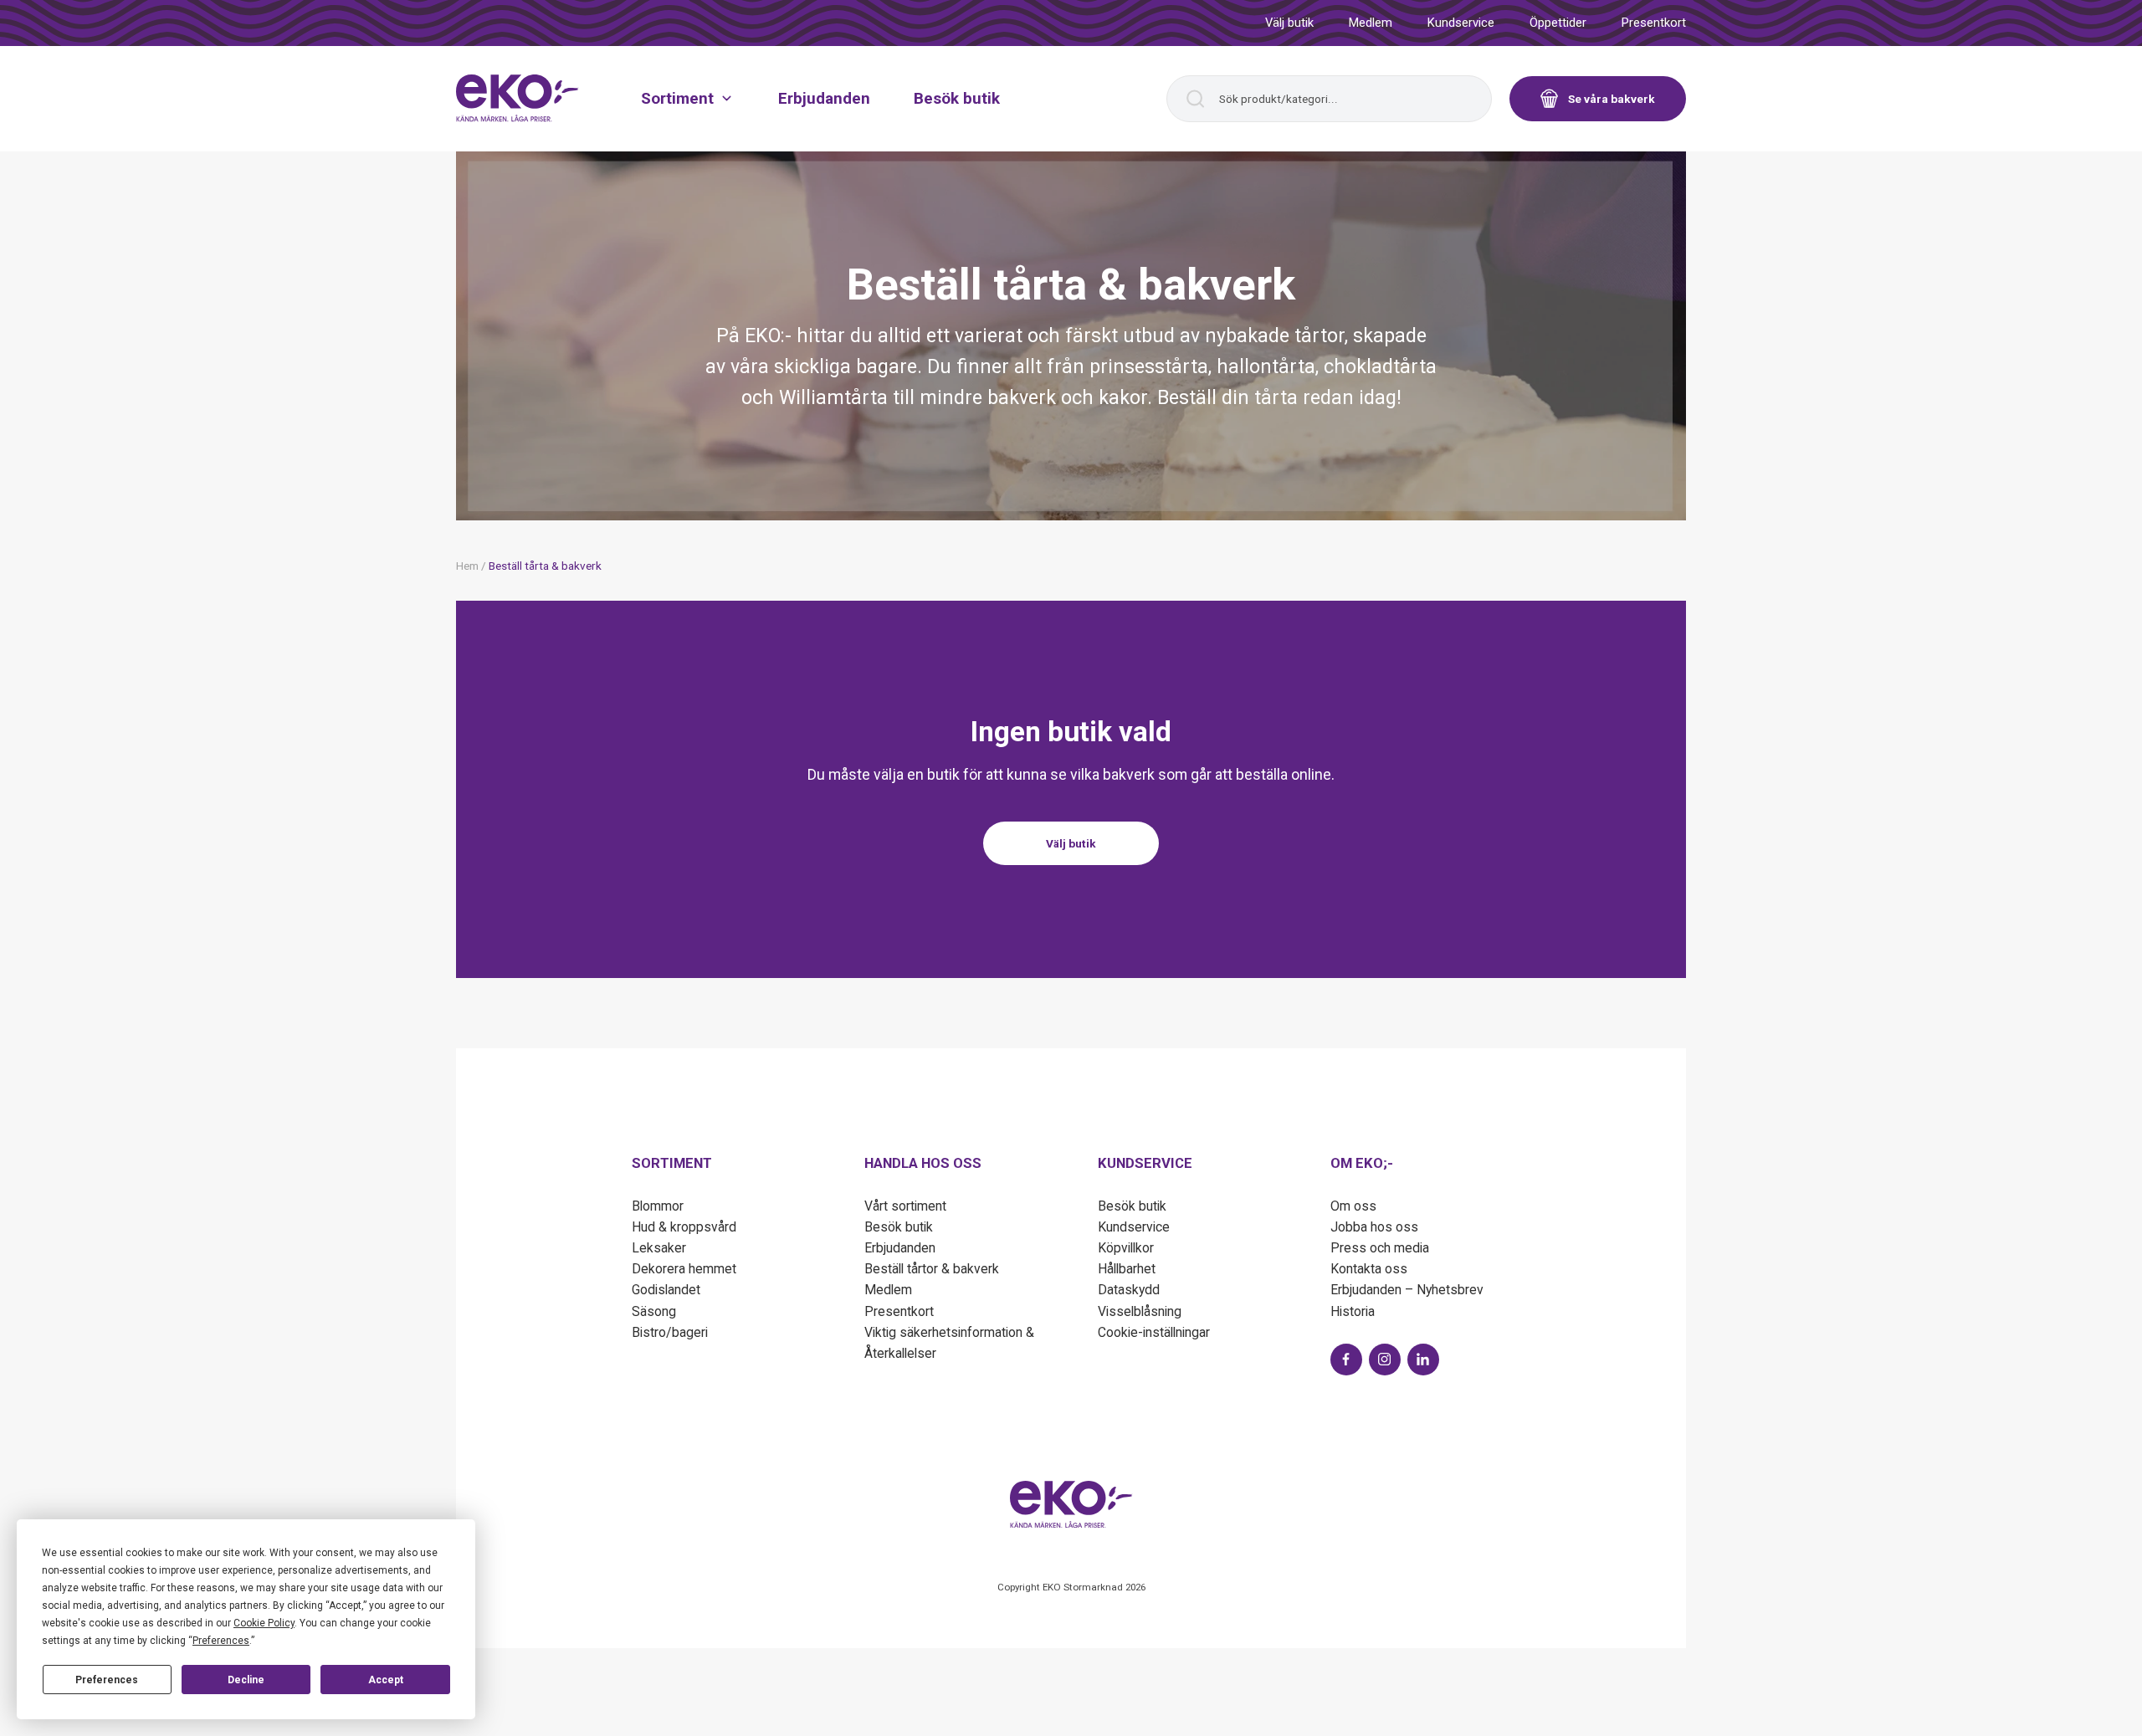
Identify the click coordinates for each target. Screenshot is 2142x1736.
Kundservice (1461, 23)
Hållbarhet (1127, 1269)
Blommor (658, 1206)
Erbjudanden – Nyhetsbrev (1407, 1290)
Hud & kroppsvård (684, 1227)
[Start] (518, 98)
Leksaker (659, 1248)
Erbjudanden (824, 97)
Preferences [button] (221, 1641)
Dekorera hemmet (684, 1269)
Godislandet (666, 1290)
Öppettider (1558, 23)
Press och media (1380, 1248)
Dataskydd (1129, 1290)
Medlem (1371, 23)
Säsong (654, 1311)
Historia (1353, 1311)
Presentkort (1654, 23)
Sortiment (677, 97)
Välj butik (1289, 23)
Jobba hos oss (1374, 1227)
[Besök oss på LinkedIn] (1423, 1360)
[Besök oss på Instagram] (1385, 1360)
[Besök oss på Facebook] (1346, 1360)
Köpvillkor (1126, 1248)
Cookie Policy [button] (264, 1623)
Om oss (1353, 1206)
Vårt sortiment (905, 1206)
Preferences (107, 1680)
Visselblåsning (1140, 1311)
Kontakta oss (1369, 1269)
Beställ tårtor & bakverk (932, 1269)
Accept (386, 1680)
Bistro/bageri (670, 1332)
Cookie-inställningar (1154, 1332)
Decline (246, 1680)
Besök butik (957, 97)
